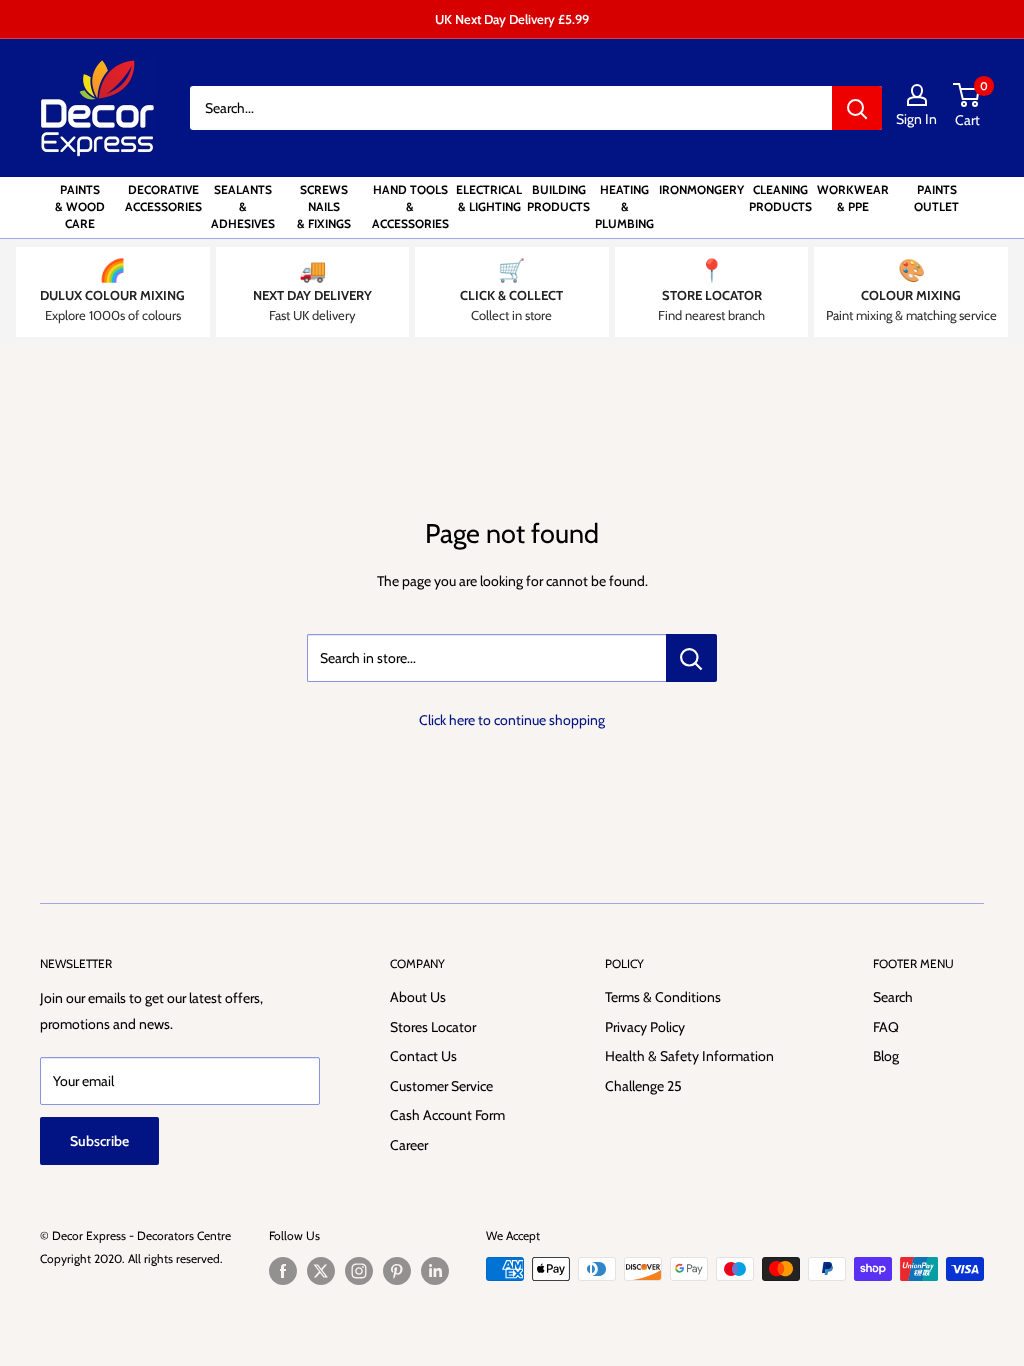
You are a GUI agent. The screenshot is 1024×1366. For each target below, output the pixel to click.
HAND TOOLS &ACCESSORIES (410, 206)
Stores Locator (433, 1027)
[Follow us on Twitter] (321, 1271)
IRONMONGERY (701, 189)
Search (893, 997)
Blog (886, 1056)
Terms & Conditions (663, 997)
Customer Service (441, 1086)
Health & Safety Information (689, 1056)
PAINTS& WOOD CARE (80, 206)
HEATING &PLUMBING (624, 206)
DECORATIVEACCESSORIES (163, 198)
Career (409, 1145)
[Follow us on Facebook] (283, 1271)
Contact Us (423, 1056)
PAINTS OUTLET (936, 198)
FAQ (886, 1027)
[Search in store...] (691, 658)
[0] (967, 95)
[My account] (916, 95)
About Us (418, 997)
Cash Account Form (447, 1115)
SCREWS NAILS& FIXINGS (324, 206)
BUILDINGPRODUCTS (558, 198)
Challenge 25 (643, 1086)
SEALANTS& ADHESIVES (243, 206)
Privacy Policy (645, 1027)
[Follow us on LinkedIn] (435, 1271)
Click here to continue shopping (512, 720)
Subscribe (99, 1141)
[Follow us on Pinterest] (397, 1271)
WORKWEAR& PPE (853, 198)
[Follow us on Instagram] (359, 1271)
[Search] (857, 108)
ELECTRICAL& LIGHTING (489, 198)
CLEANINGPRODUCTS (780, 198)
